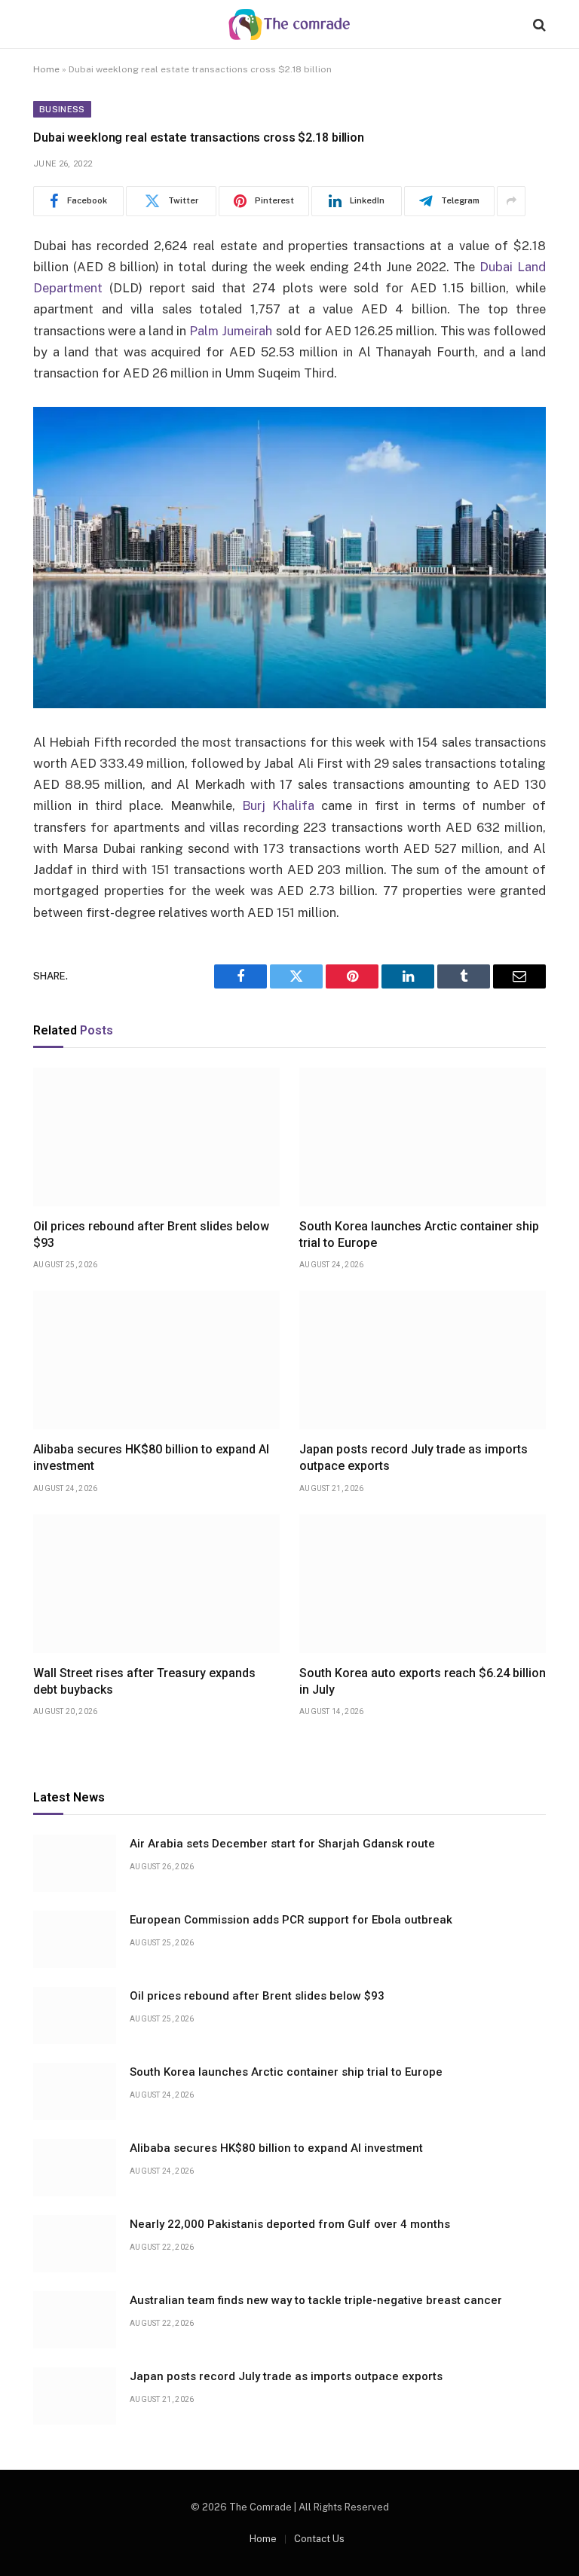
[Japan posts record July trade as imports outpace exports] (423, 1360)
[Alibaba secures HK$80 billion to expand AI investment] (156, 1360)
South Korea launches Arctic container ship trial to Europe (419, 1235)
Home (46, 69)
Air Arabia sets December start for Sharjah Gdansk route (282, 1844)
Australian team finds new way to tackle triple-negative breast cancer (316, 2300)
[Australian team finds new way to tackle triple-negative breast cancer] (75, 2320)
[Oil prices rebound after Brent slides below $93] (156, 1137)
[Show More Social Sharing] (511, 201)
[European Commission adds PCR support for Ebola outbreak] (75, 1939)
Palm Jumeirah (231, 331)
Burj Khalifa (278, 805)
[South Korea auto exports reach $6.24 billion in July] (423, 1584)
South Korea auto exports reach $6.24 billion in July (423, 1681)
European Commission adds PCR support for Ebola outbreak (291, 1920)
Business (62, 109)
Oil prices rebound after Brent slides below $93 (151, 1235)
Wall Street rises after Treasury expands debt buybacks (144, 1681)
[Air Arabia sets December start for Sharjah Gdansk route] (75, 1863)
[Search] (538, 24)
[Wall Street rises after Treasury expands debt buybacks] (156, 1584)
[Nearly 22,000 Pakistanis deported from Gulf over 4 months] (75, 2244)
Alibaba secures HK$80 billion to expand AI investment (151, 1458)
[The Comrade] (289, 24)
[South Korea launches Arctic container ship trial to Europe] (423, 1137)
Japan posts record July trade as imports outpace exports (414, 1458)
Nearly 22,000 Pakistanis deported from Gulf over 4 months (290, 2224)
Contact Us (319, 2539)
